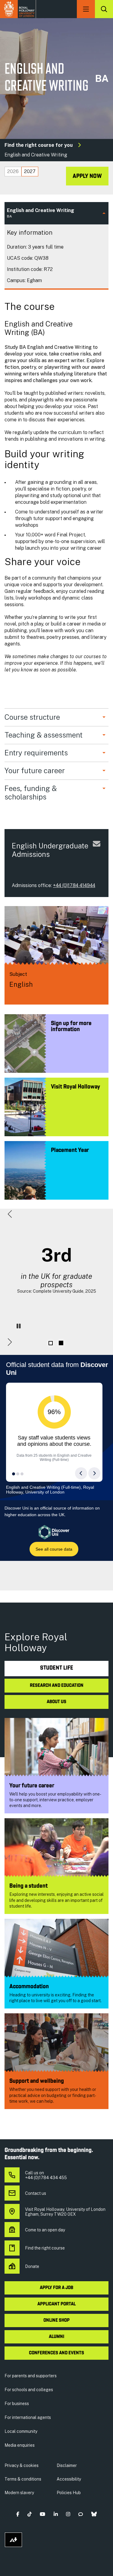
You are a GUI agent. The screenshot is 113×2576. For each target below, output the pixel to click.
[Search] (104, 9)
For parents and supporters (31, 2376)
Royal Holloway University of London (18, 9)
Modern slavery (19, 2493)
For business (17, 2404)
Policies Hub (69, 2493)
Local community (21, 2431)
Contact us (36, 2193)
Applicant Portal (56, 2304)
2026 (13, 171)
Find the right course (45, 2248)
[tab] (13, 172)
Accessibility (69, 2479)
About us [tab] (56, 1702)
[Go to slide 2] (61, 1343)
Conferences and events (56, 2353)
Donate (32, 2266)
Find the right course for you (39, 145)
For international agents (28, 2417)
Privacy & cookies (22, 2465)
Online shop (56, 2320)
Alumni (56, 2337)
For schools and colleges (29, 2390)
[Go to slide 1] (51, 1343)
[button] (10, 1214)
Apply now (87, 176)
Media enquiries (20, 2445)
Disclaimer (67, 2465)
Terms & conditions (23, 2479)
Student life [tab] (57, 1668)
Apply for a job (56, 2288)
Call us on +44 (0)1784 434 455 (46, 2175)
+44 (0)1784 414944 (74, 885)
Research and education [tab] (57, 1686)
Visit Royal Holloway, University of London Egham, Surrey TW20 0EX (65, 2212)
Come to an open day (45, 2230)
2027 (30, 171)
